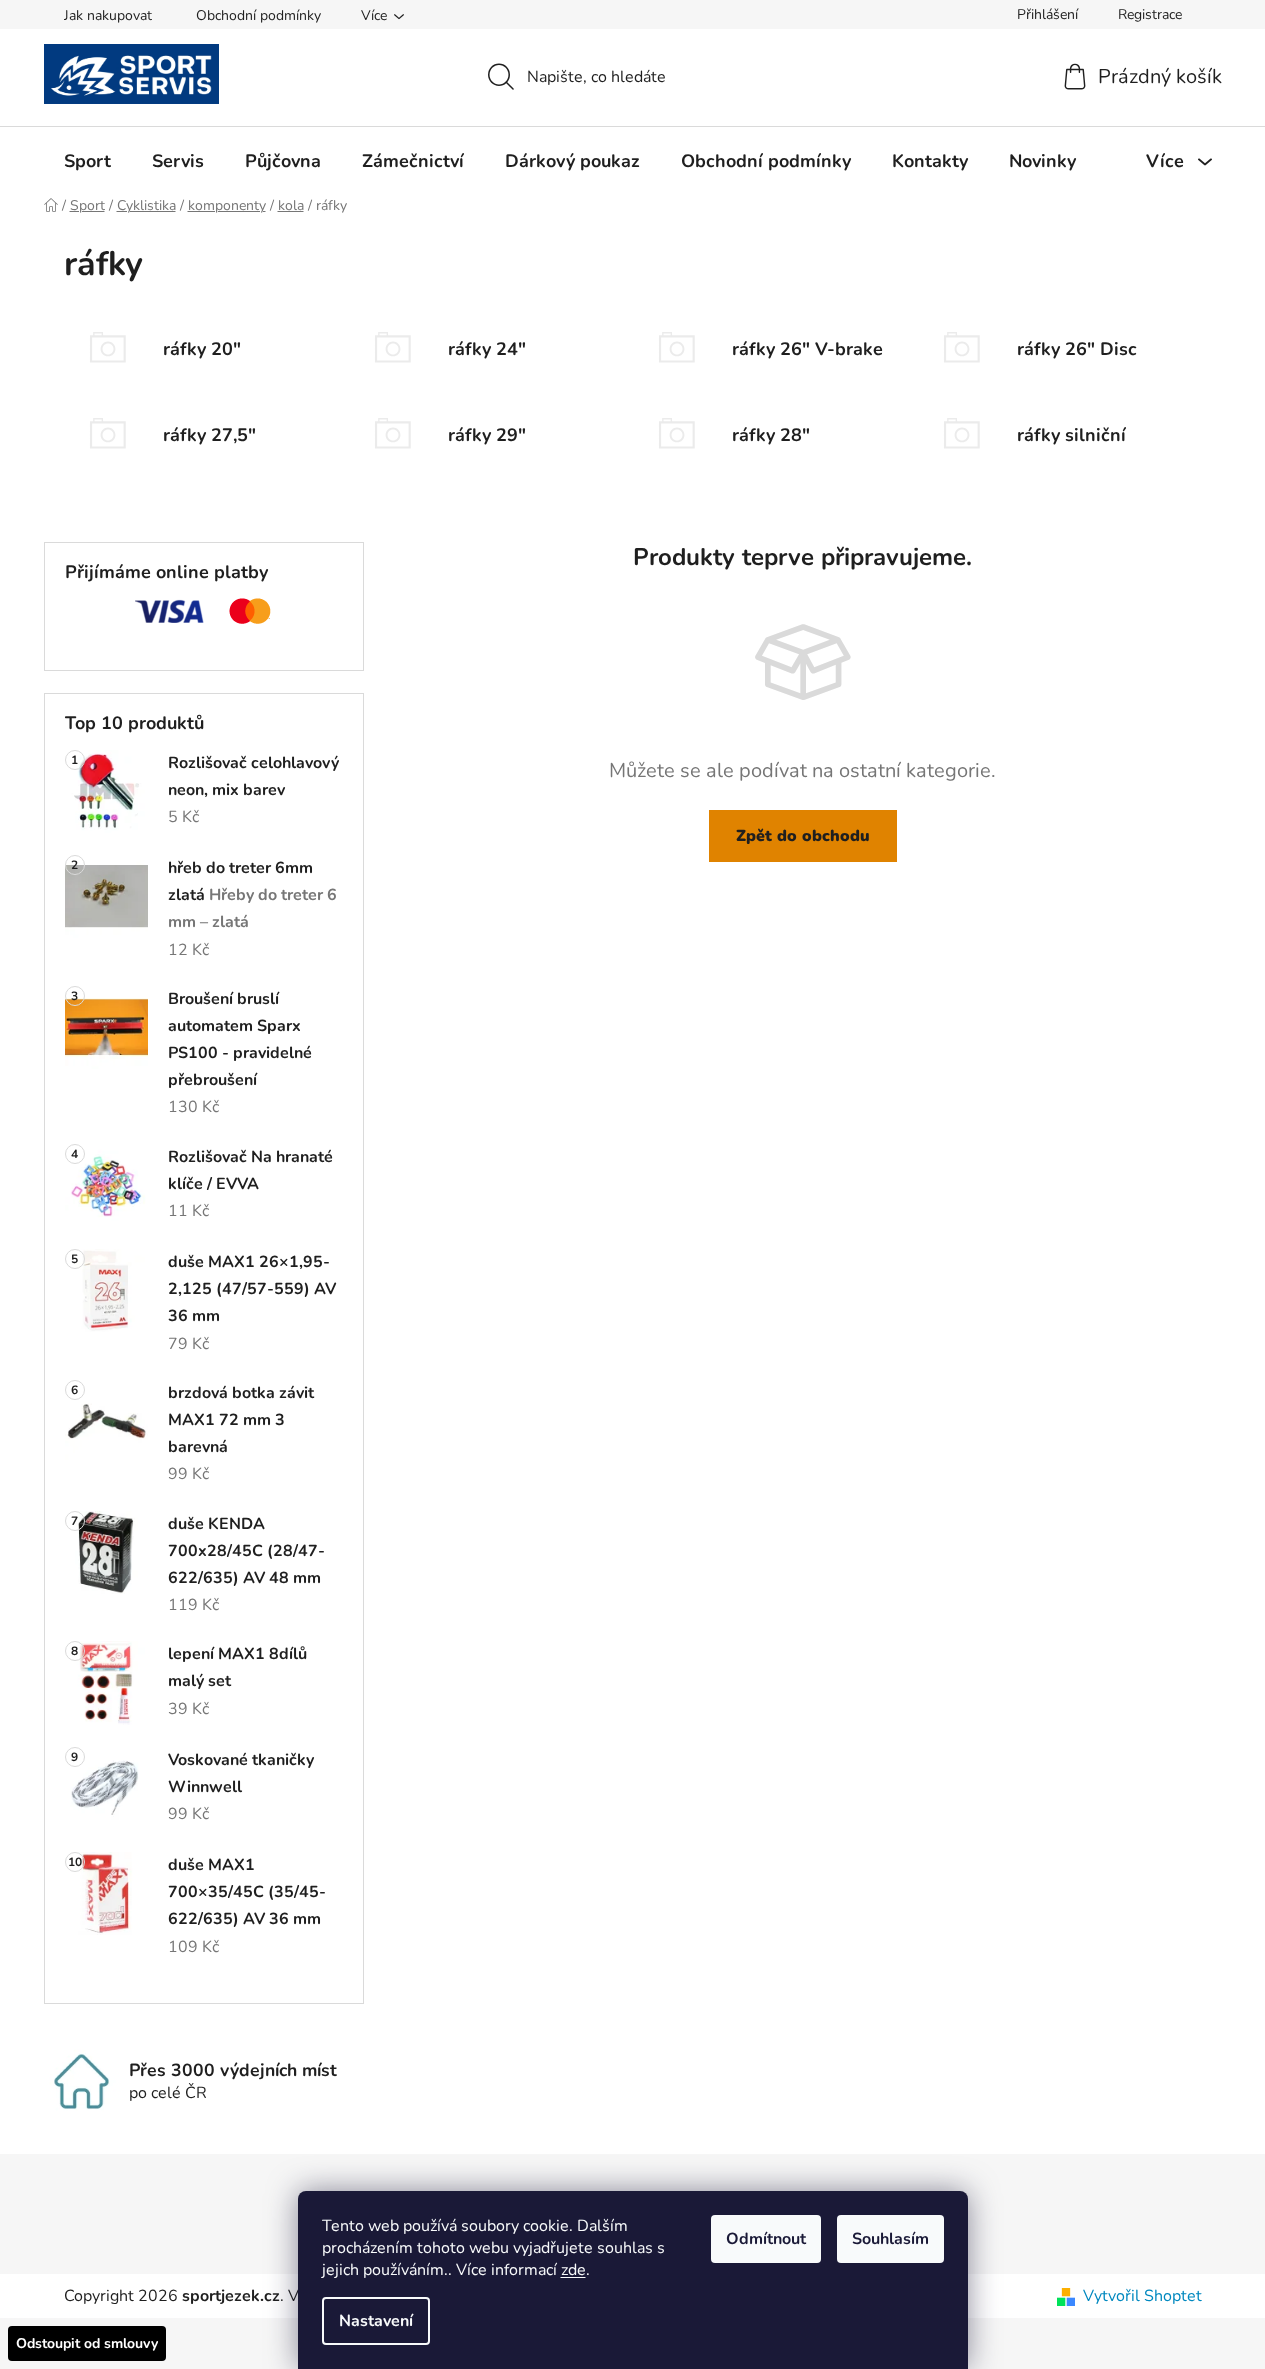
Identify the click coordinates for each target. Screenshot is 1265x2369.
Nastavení (376, 2321)
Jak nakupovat (108, 15)
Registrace (1150, 14)
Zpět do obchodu (803, 836)
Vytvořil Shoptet (1142, 2296)
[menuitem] (87, 161)
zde (573, 2270)
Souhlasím (890, 2239)
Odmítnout (766, 2239)
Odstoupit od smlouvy (87, 2343)
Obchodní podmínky (258, 15)
